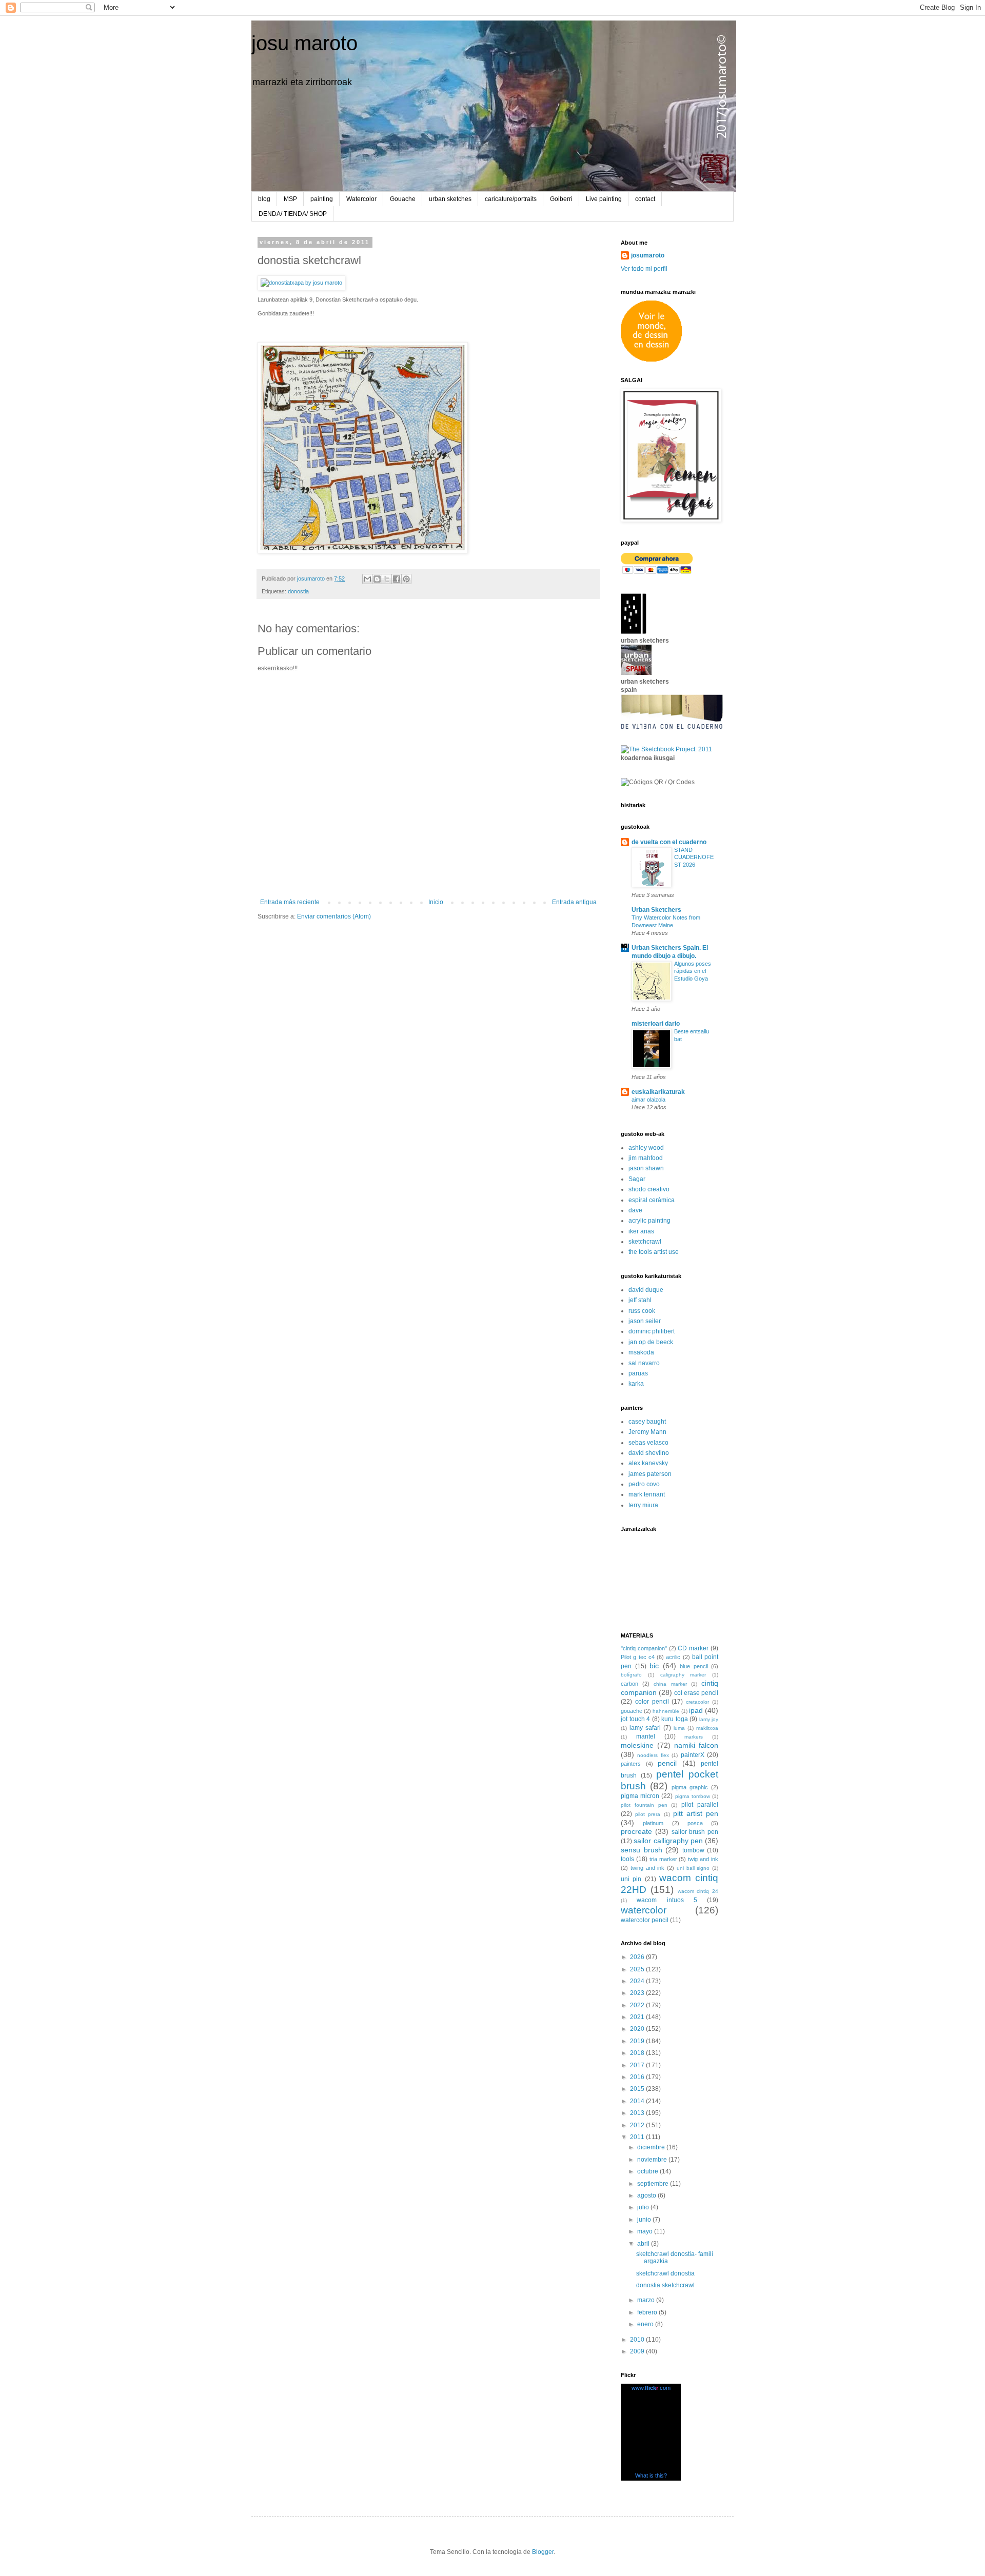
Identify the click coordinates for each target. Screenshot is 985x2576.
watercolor (644, 1910)
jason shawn (646, 1168)
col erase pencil (696, 1693)
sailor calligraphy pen (668, 1841)
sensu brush (642, 1850)
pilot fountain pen (644, 1805)
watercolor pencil (645, 1920)
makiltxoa (707, 1728)
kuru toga (675, 1719)
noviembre (653, 2160)
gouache (632, 1711)
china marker (670, 1684)
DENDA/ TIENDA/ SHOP (293, 214)
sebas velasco (648, 1443)
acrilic (673, 1657)
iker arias (641, 1231)
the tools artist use (654, 1252)
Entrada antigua (574, 902)
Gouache (403, 199)
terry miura (643, 1505)
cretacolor (697, 1702)
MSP (290, 199)
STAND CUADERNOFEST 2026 (694, 857)
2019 (638, 2041)
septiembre (654, 2184)
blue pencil (694, 1666)
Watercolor (361, 199)
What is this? (651, 2475)
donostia (298, 591)
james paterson (650, 1474)
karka (636, 1384)
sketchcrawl (645, 1242)
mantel (646, 1736)
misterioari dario (656, 1024)
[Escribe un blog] (377, 579)
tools (627, 1859)
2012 (638, 2125)
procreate (636, 1831)
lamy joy (709, 1719)
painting (322, 199)
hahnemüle (666, 1711)
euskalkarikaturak (658, 1092)
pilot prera (648, 1814)
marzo (647, 2300)
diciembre (652, 2147)
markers (694, 1737)
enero (646, 2324)
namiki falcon (696, 1745)
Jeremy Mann (647, 1432)
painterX (693, 1755)
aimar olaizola (648, 1100)
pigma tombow (693, 1796)
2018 (638, 2053)
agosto (647, 2195)
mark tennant (647, 1494)
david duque (646, 1290)
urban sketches (450, 199)
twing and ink (648, 1868)
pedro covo (644, 1484)
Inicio (436, 902)
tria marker (663, 1859)
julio (644, 2207)
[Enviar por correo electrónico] (367, 579)
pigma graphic (690, 1787)
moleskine (637, 1745)
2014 (638, 2101)
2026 (638, 1957)
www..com (651, 2388)
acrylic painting (649, 1221)
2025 (638, 1969)
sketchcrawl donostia (665, 2273)
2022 (638, 2005)
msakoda (641, 1352)
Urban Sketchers (656, 910)
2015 (638, 2089)
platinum (653, 1823)
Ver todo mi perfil (644, 269)
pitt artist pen (696, 1813)
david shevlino (649, 1453)
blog (264, 199)
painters (631, 1764)
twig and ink (703, 1859)
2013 (638, 2113)
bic (654, 1666)
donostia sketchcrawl (665, 2285)
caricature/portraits (511, 199)
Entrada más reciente (290, 902)
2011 (638, 2137)
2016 (638, 2077)
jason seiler (645, 1321)
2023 (638, 1993)
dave (635, 1210)
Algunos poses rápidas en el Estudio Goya (693, 971)
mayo (646, 2231)
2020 (638, 2029)
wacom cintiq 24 (698, 1891)
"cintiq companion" (644, 1648)
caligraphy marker (683, 1675)
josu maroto (304, 43)
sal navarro (644, 1363)
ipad (696, 1710)
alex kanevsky (648, 1463)
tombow (693, 1850)
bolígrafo (631, 1675)
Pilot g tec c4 (638, 1657)
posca (695, 1823)
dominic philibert (652, 1331)
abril (644, 2244)
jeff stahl (640, 1300)
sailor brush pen (695, 1832)
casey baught (647, 1422)
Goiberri (561, 199)
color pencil (652, 1702)
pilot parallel (700, 1805)
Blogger (543, 2552)
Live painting (604, 199)
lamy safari (645, 1728)
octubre (648, 2171)
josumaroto (648, 255)
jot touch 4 (635, 1719)
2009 (638, 2351)
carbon (629, 1684)
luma (679, 1728)
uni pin (631, 1879)
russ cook (642, 1311)
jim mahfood (646, 1158)
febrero (648, 2312)
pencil (667, 1763)
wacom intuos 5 (667, 1900)
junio (645, 2220)
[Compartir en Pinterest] (406, 579)
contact (645, 199)
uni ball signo (693, 1868)
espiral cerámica (652, 1200)
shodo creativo (649, 1189)
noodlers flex (653, 1755)
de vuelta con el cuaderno (669, 842)
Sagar (637, 1179)
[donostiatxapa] (301, 283)
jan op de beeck (651, 1342)
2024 (638, 1981)
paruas (638, 1373)
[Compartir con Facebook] (397, 579)
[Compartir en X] (387, 579)
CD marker (693, 1648)
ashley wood (646, 1148)
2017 (638, 2065)
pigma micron (640, 1796)
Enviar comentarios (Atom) (334, 916)
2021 (638, 2017)
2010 (638, 2340)
